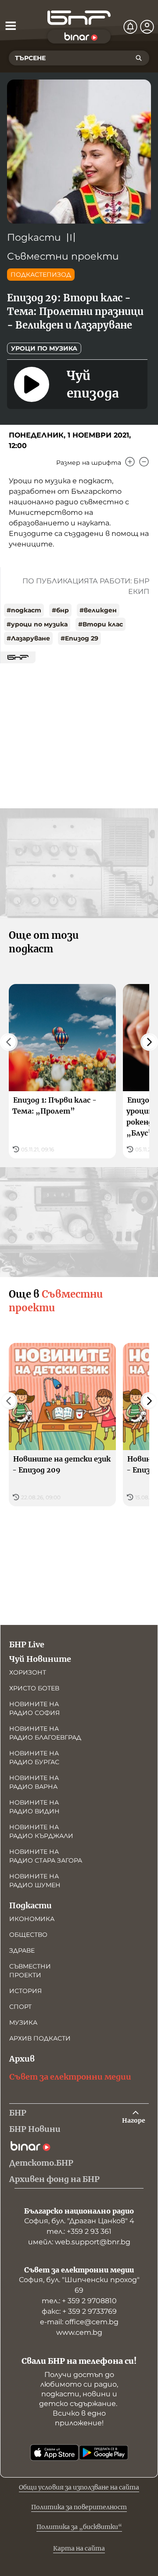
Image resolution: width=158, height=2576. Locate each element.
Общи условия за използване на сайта (79, 2487)
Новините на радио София (34, 1708)
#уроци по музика (37, 624)
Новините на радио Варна (34, 1782)
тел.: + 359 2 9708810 (79, 2301)
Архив (22, 2059)
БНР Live (27, 1644)
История (25, 1991)
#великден (98, 610)
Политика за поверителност (79, 2507)
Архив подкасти (40, 2038)
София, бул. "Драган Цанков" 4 (79, 2221)
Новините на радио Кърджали (41, 1831)
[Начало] (79, 18)
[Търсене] (139, 58)
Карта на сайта (79, 2548)
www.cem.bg (79, 2332)
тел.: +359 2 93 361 (79, 2231)
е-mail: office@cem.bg (79, 2322)
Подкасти (34, 237)
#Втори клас (101, 624)
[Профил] (147, 27)
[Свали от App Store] (54, 2453)
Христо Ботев (34, 1688)
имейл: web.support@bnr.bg (79, 2242)
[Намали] (144, 462)
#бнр (60, 610)
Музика (23, 2022)
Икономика (32, 1919)
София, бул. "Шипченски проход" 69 (79, 2285)
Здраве (22, 1950)
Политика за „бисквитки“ (79, 2527)
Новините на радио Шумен (35, 1881)
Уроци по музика (44, 348)
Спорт (20, 2007)
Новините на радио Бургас (34, 1758)
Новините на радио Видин (34, 1807)
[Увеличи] (130, 462)
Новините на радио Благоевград (45, 1733)
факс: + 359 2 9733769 (79, 2311)
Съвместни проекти (63, 256)
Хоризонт (28, 1672)
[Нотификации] (130, 27)
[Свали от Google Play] (104, 2453)
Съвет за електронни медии (70, 2077)
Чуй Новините (40, 1659)
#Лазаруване (28, 638)
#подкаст (24, 610)
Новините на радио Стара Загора (46, 1856)
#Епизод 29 (79, 638)
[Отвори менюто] (11, 25)
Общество (28, 1935)
